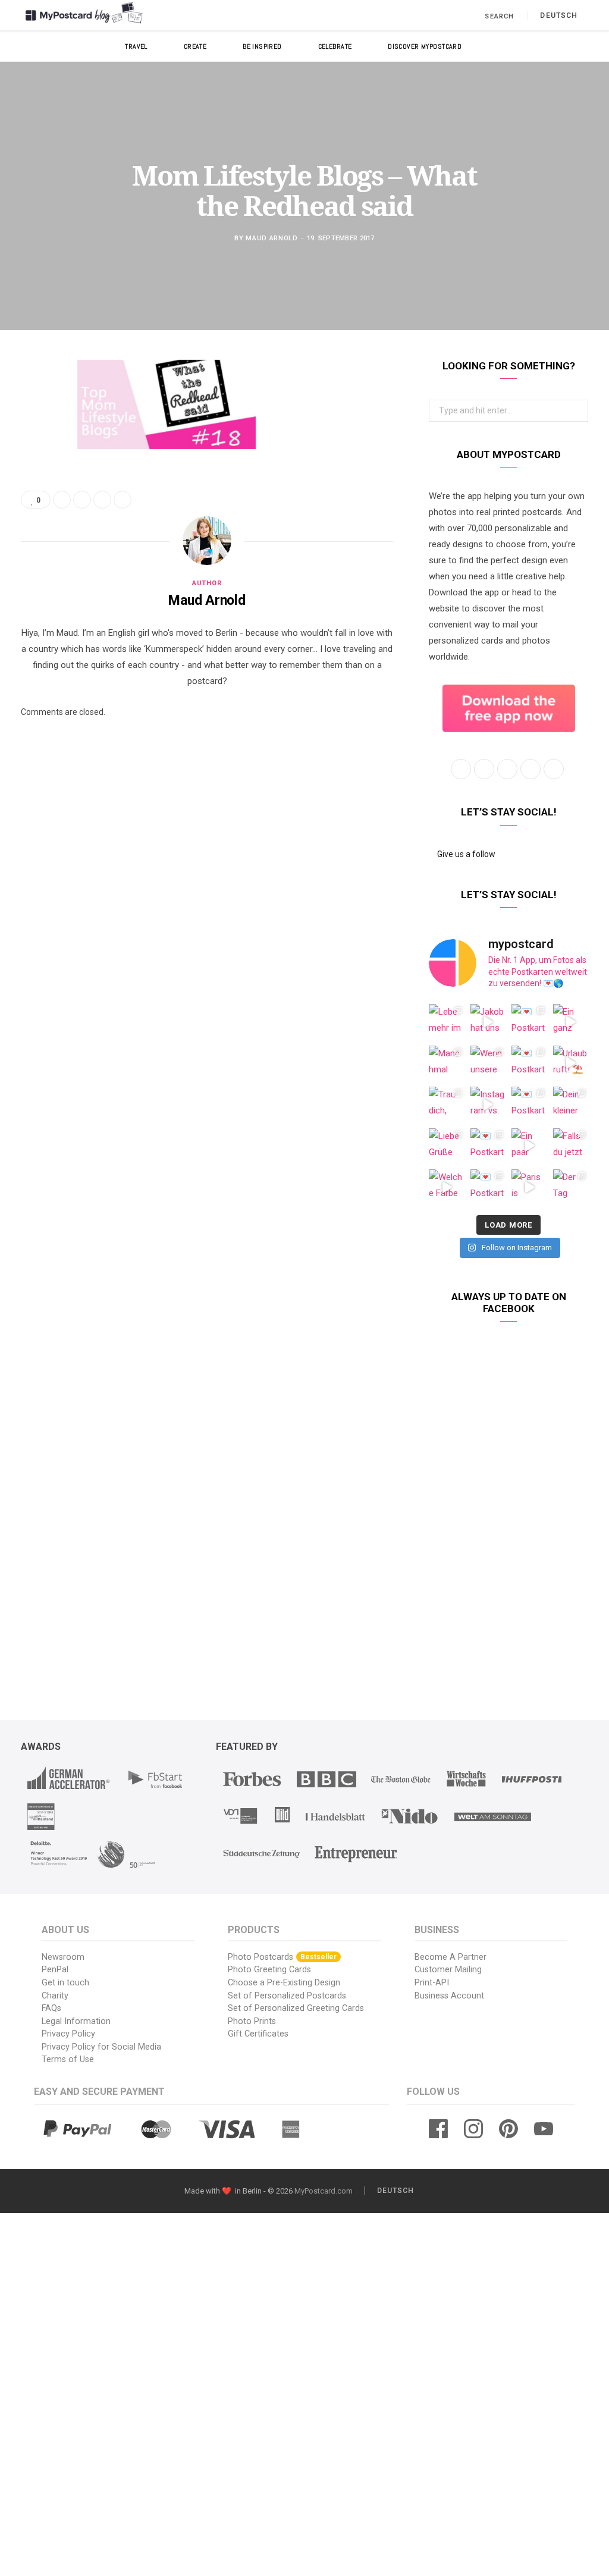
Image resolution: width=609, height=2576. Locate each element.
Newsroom (63, 1957)
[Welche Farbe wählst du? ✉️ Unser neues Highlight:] (447, 1187)
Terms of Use (68, 2059)
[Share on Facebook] (33, 404)
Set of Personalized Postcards (287, 1996)
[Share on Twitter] (33, 434)
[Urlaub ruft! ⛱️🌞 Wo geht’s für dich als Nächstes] (571, 1063)
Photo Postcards (282, 1957)
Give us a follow (465, 854)
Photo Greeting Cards (269, 1970)
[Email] (33, 495)
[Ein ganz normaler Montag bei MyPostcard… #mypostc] (571, 1022)
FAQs (51, 2008)
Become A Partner (451, 1957)
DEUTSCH (559, 15)
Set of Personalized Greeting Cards (296, 2008)
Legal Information (76, 2021)
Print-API (432, 1983)
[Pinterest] (33, 465)
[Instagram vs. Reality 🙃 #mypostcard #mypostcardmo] (488, 1105)
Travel (136, 46)
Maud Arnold (271, 238)
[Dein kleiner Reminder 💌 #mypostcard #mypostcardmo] (571, 1105)
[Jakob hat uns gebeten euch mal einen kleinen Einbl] (488, 1022)
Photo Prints (252, 2021)
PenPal (55, 1970)
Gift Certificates (258, 2034)
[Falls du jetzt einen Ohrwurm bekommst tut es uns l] (571, 1146)
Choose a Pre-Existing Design (284, 1983)
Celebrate (335, 46)
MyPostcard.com (324, 2191)
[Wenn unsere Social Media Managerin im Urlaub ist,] (488, 1063)
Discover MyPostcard (425, 46)
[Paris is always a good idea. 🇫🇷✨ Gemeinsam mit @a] (529, 1187)
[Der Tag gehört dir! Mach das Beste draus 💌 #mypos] (571, 1187)
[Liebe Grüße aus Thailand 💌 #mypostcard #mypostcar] (447, 1146)
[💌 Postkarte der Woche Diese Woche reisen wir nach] (529, 1022)
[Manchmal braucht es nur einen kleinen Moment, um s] (447, 1063)
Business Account (449, 1996)
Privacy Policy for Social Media (101, 2047)
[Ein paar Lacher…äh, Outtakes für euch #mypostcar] (529, 1146)
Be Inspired (262, 46)
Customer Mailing (448, 1970)
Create (195, 46)
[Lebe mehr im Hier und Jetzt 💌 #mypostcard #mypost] (447, 1022)
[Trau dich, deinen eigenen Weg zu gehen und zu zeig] (447, 1105)
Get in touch (65, 1983)
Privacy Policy (68, 2034)
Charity (55, 1996)
